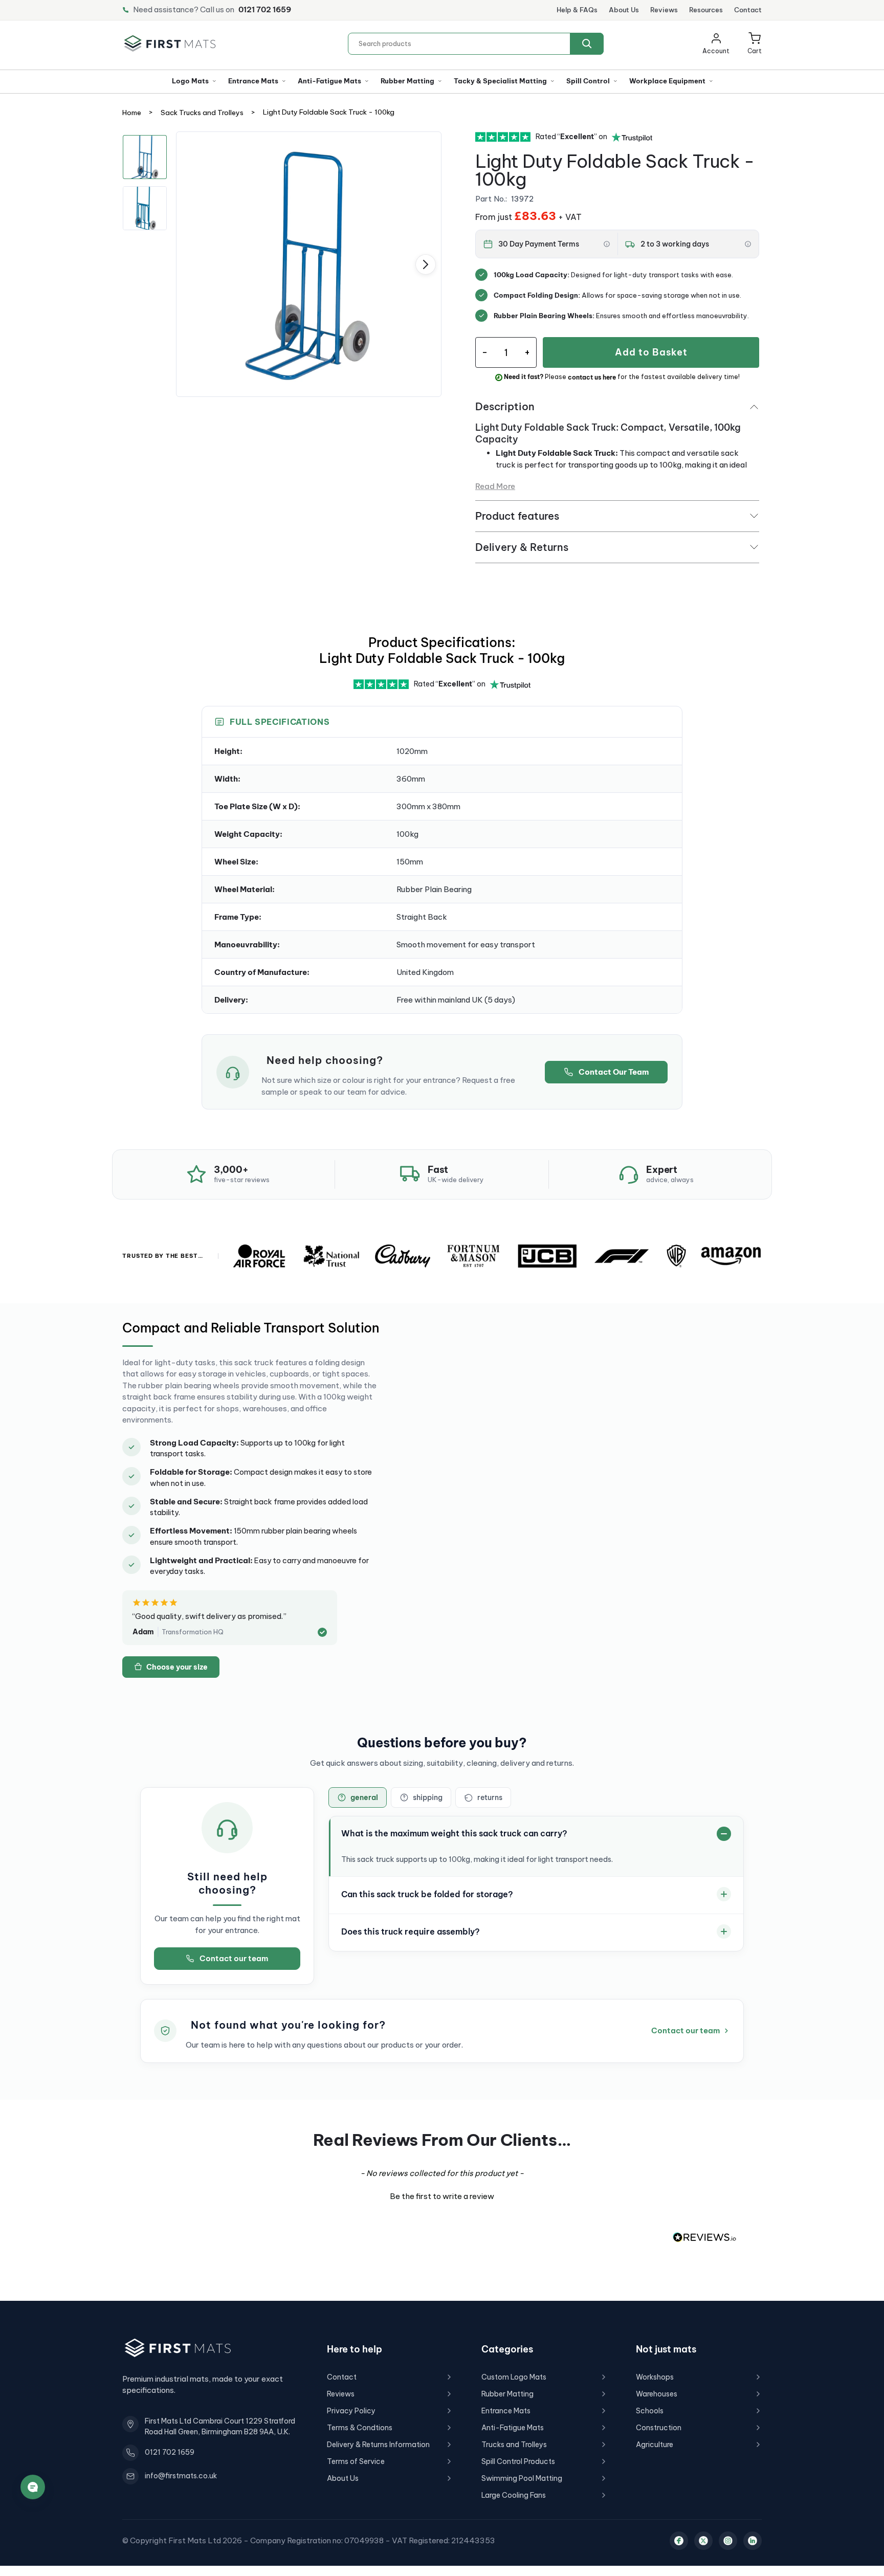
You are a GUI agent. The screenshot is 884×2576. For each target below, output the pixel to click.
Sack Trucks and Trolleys (202, 113)
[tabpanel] (309, 264)
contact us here (592, 377)
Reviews (664, 10)
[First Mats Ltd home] (170, 43)
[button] (755, 44)
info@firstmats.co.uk (181, 2476)
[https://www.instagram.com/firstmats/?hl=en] (728, 2541)
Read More (495, 486)
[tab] (358, 1797)
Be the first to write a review (442, 2196)
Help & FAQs (577, 10)
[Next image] (426, 264)
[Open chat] (33, 2487)
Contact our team (234, 1958)
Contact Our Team (614, 1072)
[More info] (607, 244)
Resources (706, 10)
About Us (624, 10)
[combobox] (476, 44)
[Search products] (587, 44)
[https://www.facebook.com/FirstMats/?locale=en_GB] (679, 2541)
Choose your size (177, 1667)
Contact (748, 10)
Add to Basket (651, 352)
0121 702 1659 (265, 9)
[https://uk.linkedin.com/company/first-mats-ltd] (753, 2541)
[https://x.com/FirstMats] (703, 2541)
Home (132, 113)
